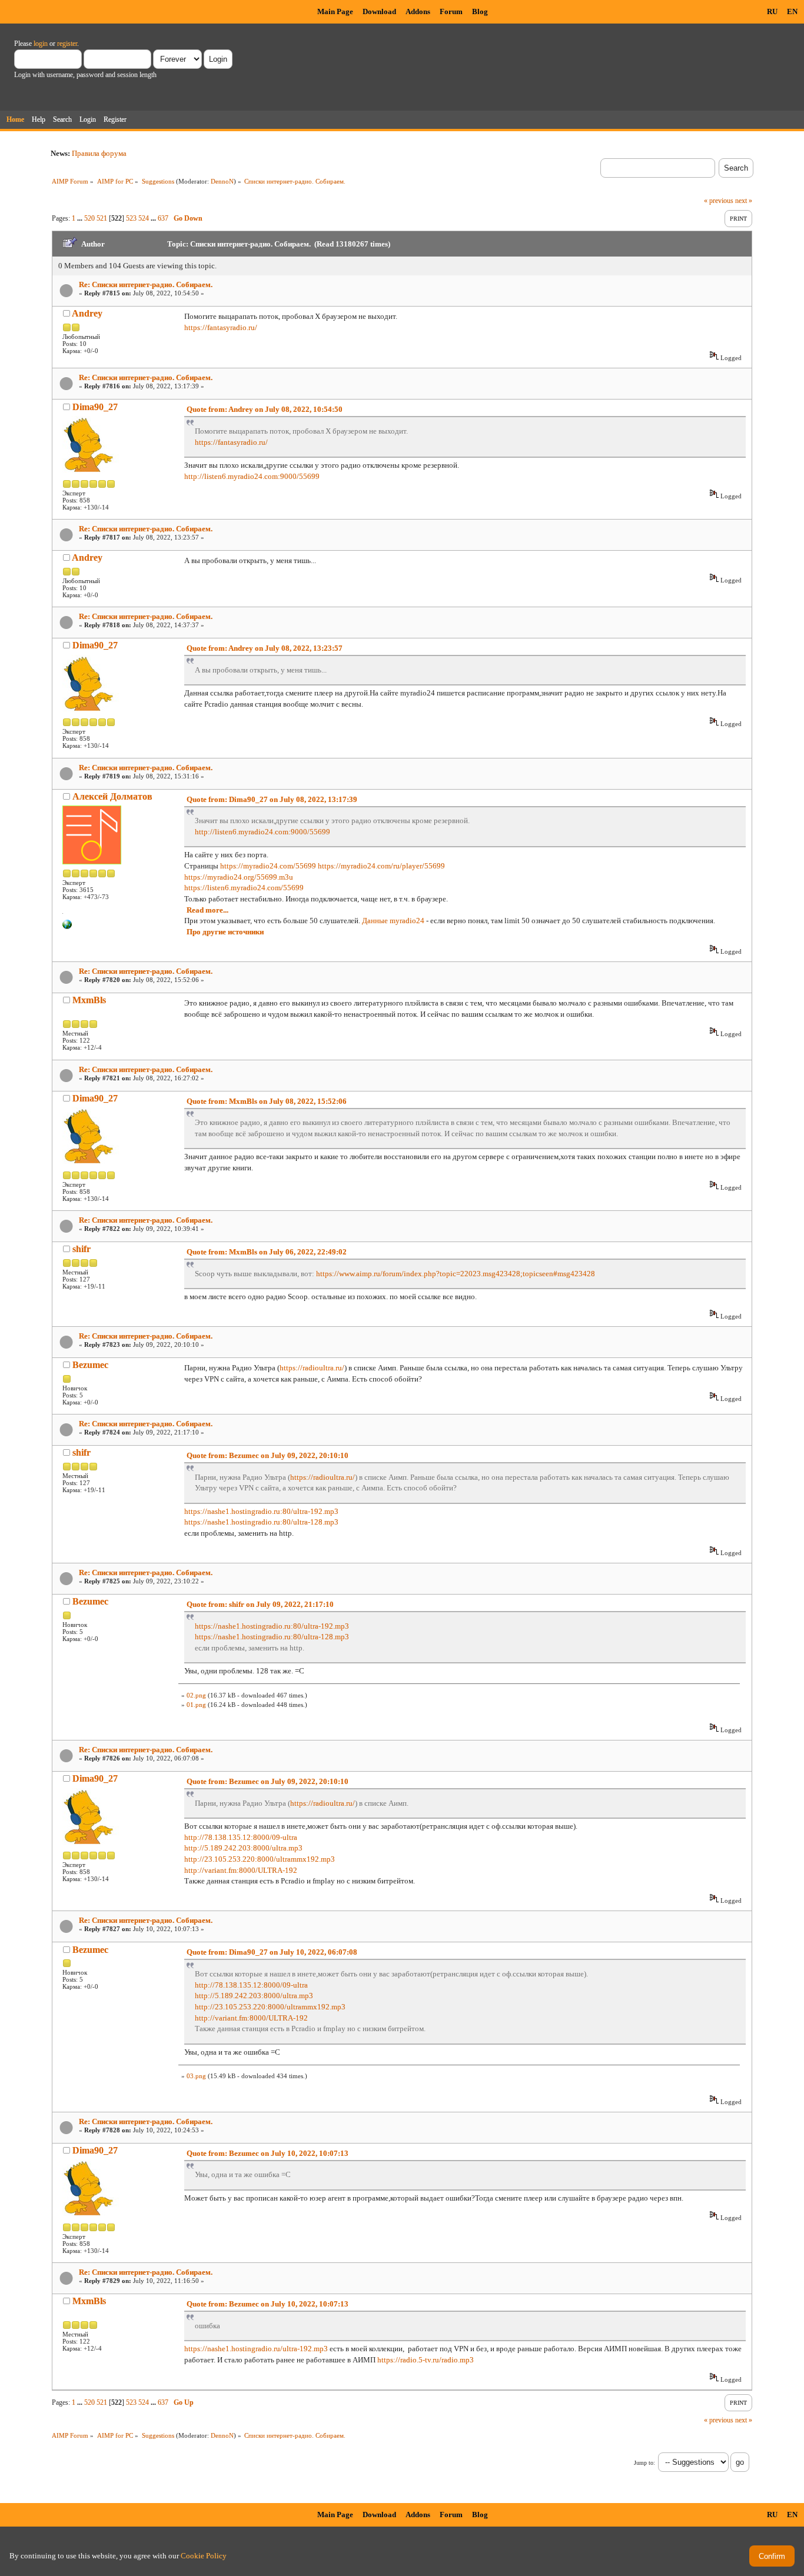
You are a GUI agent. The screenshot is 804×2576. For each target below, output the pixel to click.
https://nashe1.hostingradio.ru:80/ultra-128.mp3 (261, 1522)
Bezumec (90, 1365)
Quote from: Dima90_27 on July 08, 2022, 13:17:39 (272, 799)
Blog (480, 11)
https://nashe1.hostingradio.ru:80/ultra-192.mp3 (261, 1511)
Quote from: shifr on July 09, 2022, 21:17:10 (260, 1604)
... (81, 218)
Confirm (772, 2556)
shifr (82, 1249)
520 (89, 218)
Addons (418, 11)
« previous (719, 201)
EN (792, 11)
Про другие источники (225, 932)
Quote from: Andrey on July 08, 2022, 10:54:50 (265, 409)
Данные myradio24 (393, 921)
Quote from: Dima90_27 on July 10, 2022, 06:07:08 (272, 1952)
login (41, 44)
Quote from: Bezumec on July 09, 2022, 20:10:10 (268, 1455)
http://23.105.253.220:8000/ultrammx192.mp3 (260, 1859)
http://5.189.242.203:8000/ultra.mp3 (243, 1848)
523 (131, 218)
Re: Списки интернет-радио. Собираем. (146, 284)
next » (744, 201)
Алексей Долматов (112, 796)
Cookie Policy (204, 2556)
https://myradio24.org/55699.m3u (239, 877)
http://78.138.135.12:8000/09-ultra (241, 1837)
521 (102, 218)
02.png (196, 1695)
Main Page (335, 11)
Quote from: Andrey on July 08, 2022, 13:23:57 (265, 648)
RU (772, 11)
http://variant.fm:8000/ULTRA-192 (241, 1870)
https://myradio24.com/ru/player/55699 (381, 866)
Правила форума (99, 153)
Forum (451, 11)
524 (144, 218)
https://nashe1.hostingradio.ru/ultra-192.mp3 (256, 2349)
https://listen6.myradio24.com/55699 (244, 888)
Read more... (207, 910)
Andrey (87, 313)
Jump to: (644, 2463)
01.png (196, 1705)
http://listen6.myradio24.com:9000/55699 (252, 476)
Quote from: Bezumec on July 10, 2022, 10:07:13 (268, 2153)
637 (163, 218)
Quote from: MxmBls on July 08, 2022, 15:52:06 (267, 1101)
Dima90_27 (95, 407)
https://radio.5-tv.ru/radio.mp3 (426, 2360)
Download (379, 11)
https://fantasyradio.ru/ (221, 327)
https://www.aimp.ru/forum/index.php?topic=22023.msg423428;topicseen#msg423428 (456, 1274)
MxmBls (89, 1000)
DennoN (222, 181)
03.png (196, 2076)
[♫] (67, 927)
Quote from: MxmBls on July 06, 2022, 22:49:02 (267, 1252)
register (67, 44)
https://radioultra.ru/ (312, 1368)
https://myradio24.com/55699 (268, 866)
